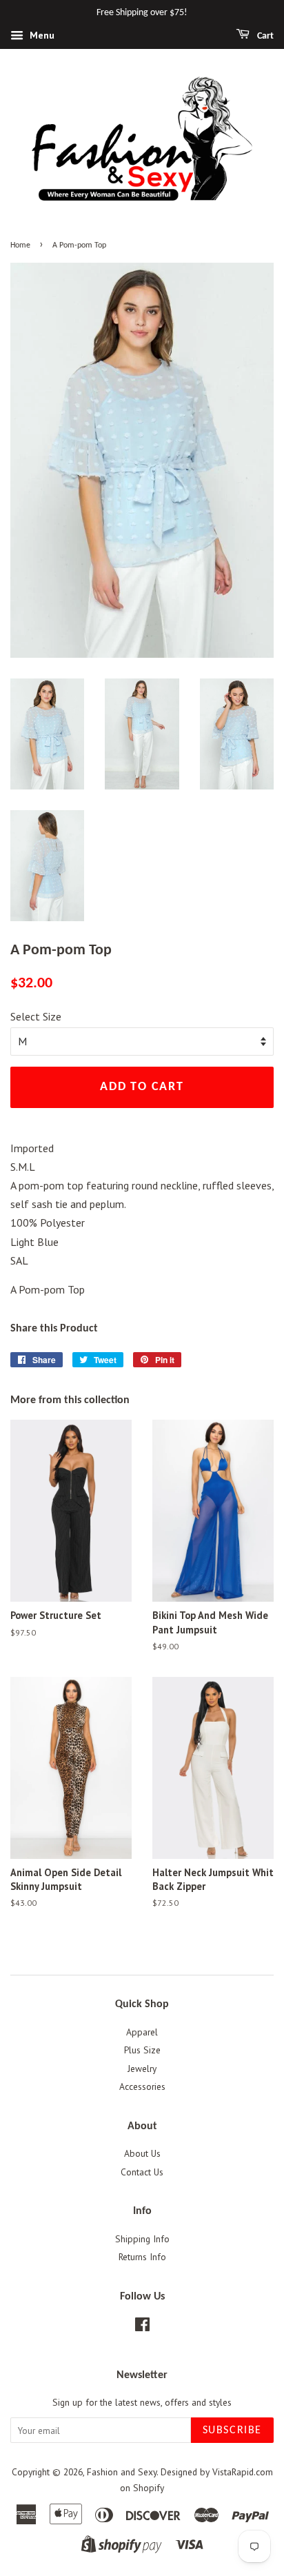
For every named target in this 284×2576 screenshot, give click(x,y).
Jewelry (142, 2069)
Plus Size (142, 2050)
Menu (41, 35)
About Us (142, 2153)
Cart (264, 36)
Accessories (142, 2086)
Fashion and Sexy (122, 2472)
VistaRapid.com (243, 2472)
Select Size (36, 1016)
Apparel (142, 2032)
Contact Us (142, 2172)
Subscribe (232, 2431)
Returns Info (142, 2257)
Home (20, 245)
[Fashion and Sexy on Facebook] (142, 2327)
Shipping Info (142, 2239)
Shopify (149, 2488)
